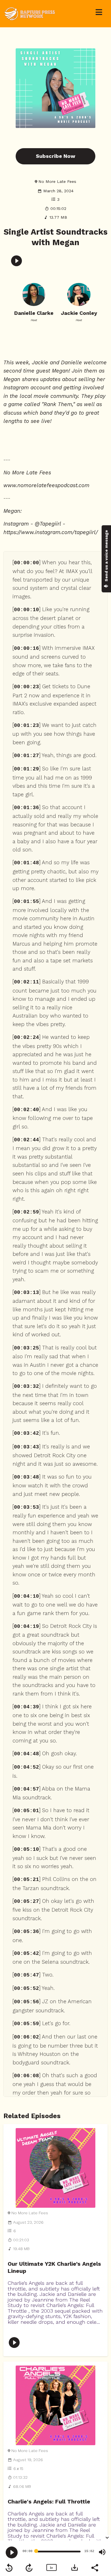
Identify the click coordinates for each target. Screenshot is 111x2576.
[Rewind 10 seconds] (9, 2568)
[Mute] (102, 2552)
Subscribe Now (55, 156)
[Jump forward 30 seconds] (29, 2568)
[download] (75, 2567)
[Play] (12, 2552)
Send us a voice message (106, 556)
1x (51, 2568)
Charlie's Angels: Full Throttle (49, 2502)
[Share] (94, 2567)
